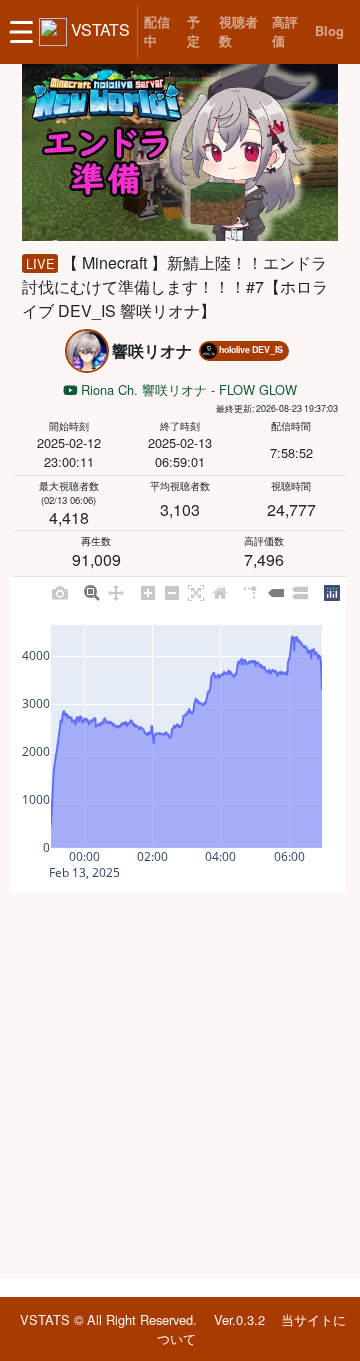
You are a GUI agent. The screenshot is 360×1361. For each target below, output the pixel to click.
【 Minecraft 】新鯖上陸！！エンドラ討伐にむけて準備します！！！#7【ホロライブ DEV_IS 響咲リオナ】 (175, 286)
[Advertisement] (180, 1085)
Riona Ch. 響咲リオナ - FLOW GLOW (187, 389)
